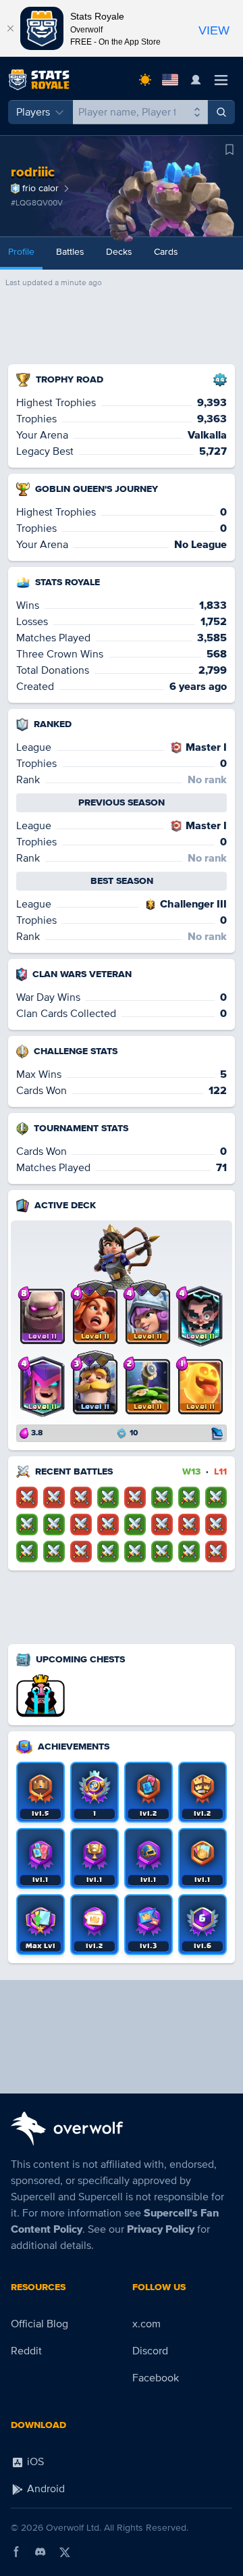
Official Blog (39, 2324)
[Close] (10, 28)
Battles (70, 252)
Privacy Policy (161, 2229)
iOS (34, 2462)
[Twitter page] (65, 2552)
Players (33, 112)
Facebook (156, 2378)
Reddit (26, 2351)
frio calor (40, 188)
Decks (119, 252)
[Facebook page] (16, 2552)
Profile (21, 252)
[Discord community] (40, 2552)
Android (45, 2489)
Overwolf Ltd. (74, 2528)
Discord (150, 2351)
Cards (166, 252)
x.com (146, 2324)
